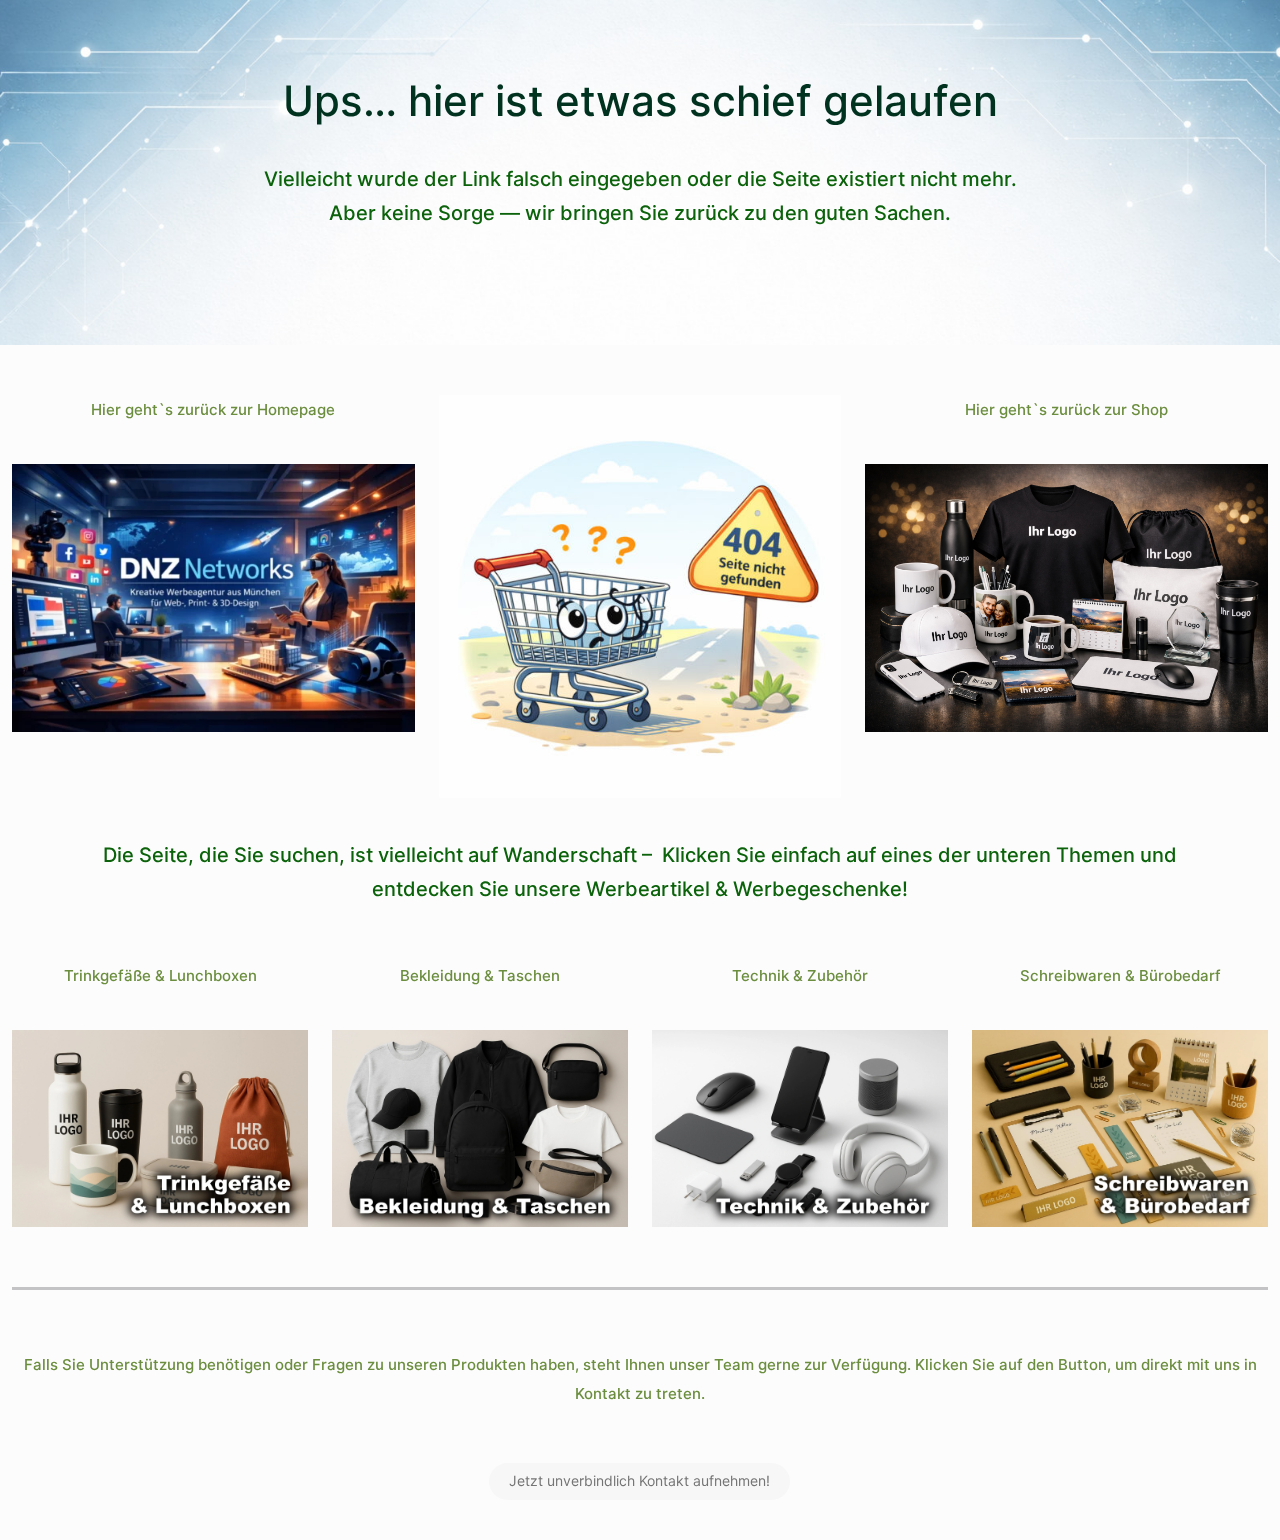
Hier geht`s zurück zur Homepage (213, 409)
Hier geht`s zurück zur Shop (1066, 409)
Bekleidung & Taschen (480, 975)
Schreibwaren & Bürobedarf (1120, 975)
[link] (213, 598)
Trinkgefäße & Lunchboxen (160, 975)
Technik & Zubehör (800, 975)
